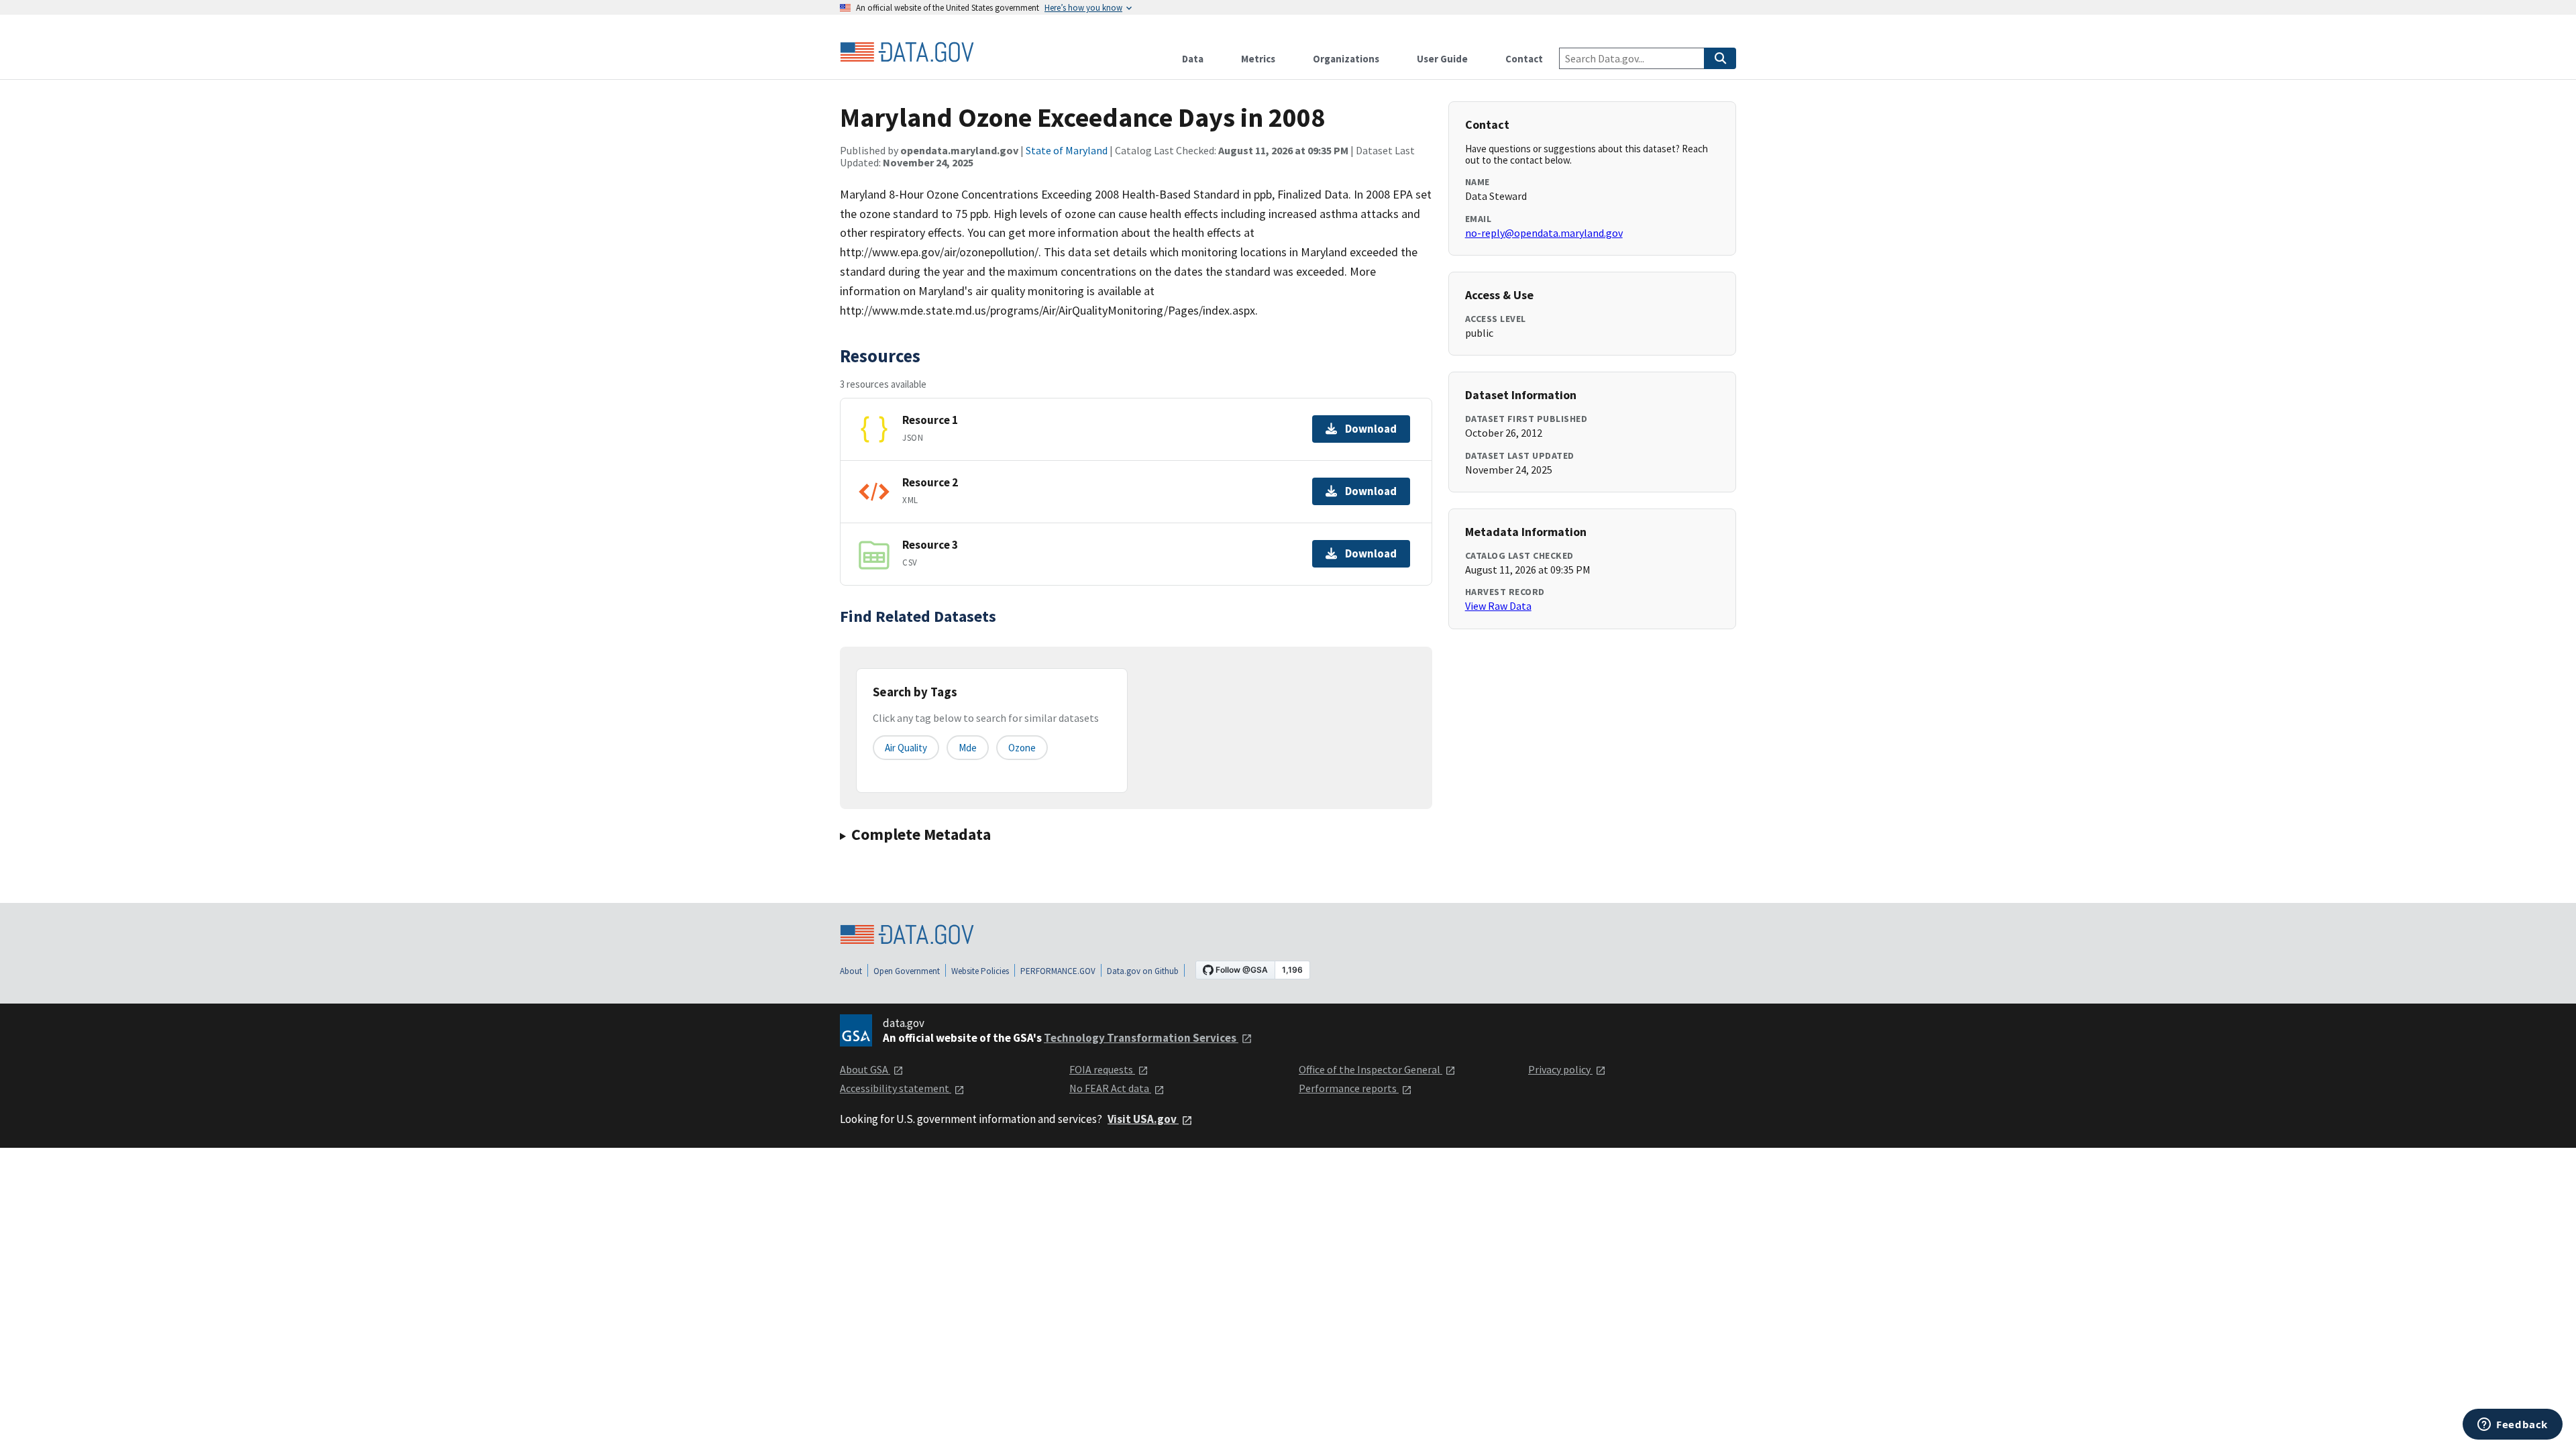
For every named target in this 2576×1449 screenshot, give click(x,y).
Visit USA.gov (1143, 1119)
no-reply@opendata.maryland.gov (1544, 233)
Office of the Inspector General (1371, 1069)
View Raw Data (1498, 606)
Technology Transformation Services (1141, 1038)
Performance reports (1349, 1088)
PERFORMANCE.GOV (1058, 971)
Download (1371, 429)
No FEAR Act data (1110, 1088)
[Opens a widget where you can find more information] (2513, 1426)
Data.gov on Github (1143, 971)
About (851, 971)
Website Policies (980, 971)
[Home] (907, 52)
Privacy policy (1560, 1069)
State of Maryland (1067, 150)
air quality (906, 748)
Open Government (907, 971)
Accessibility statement (896, 1088)
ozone (1022, 748)
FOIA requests (1102, 1069)
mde (968, 748)
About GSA (865, 1069)
